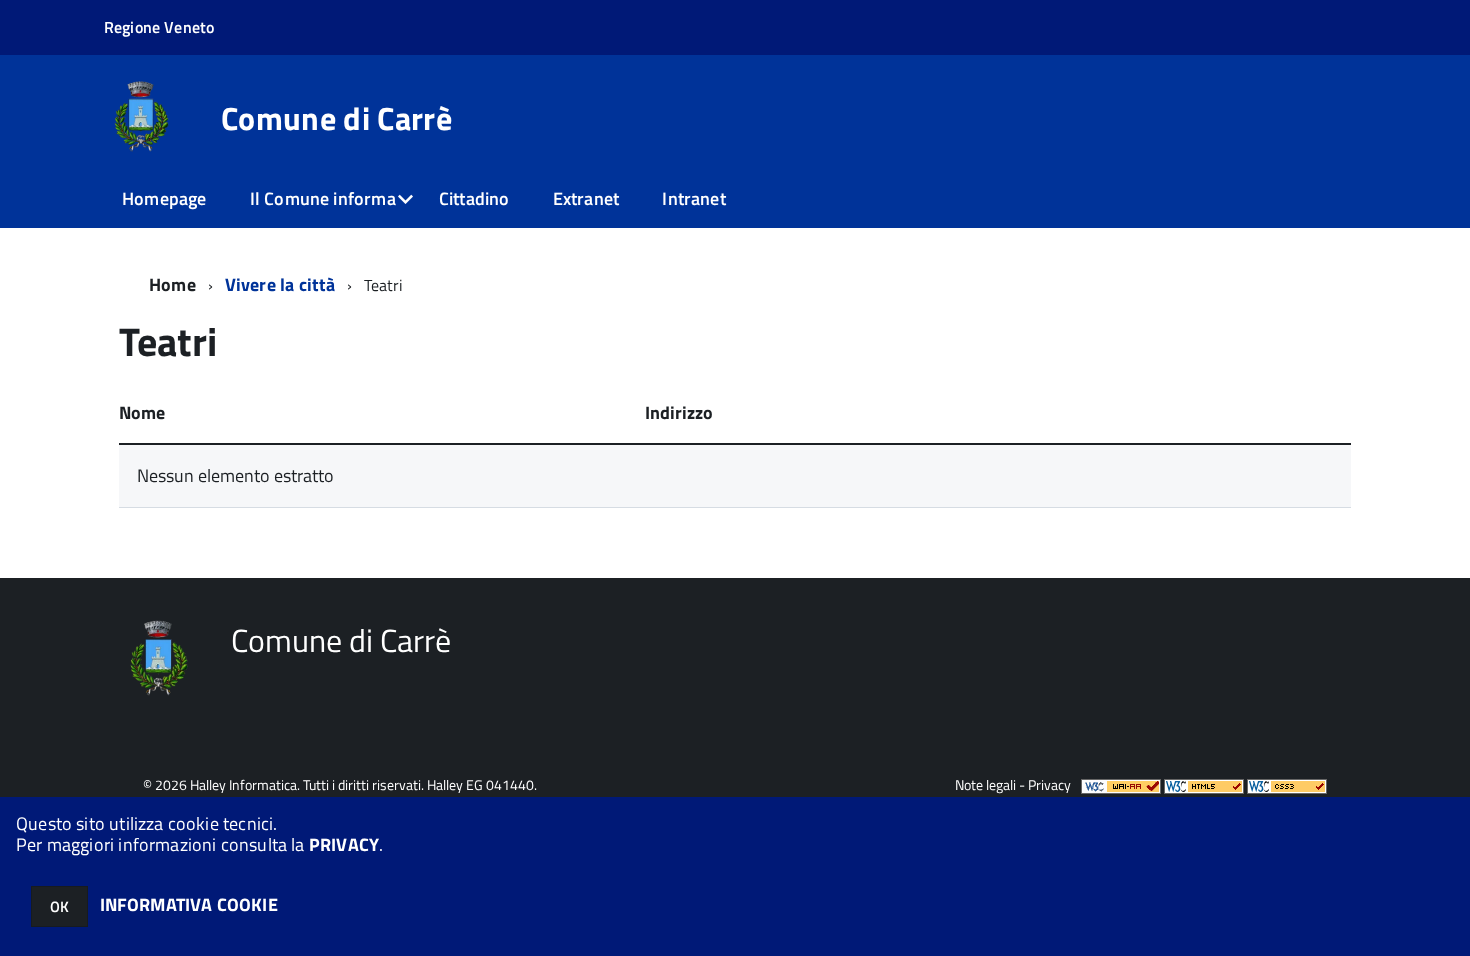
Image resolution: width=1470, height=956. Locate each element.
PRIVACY (344, 844)
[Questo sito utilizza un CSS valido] (1287, 784)
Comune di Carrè (336, 118)
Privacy (1049, 784)
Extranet (586, 198)
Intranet (693, 198)
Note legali (985, 784)
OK (59, 906)
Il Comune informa (323, 198)
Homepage (164, 198)
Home (172, 284)
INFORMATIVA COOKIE (189, 904)
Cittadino (474, 198)
